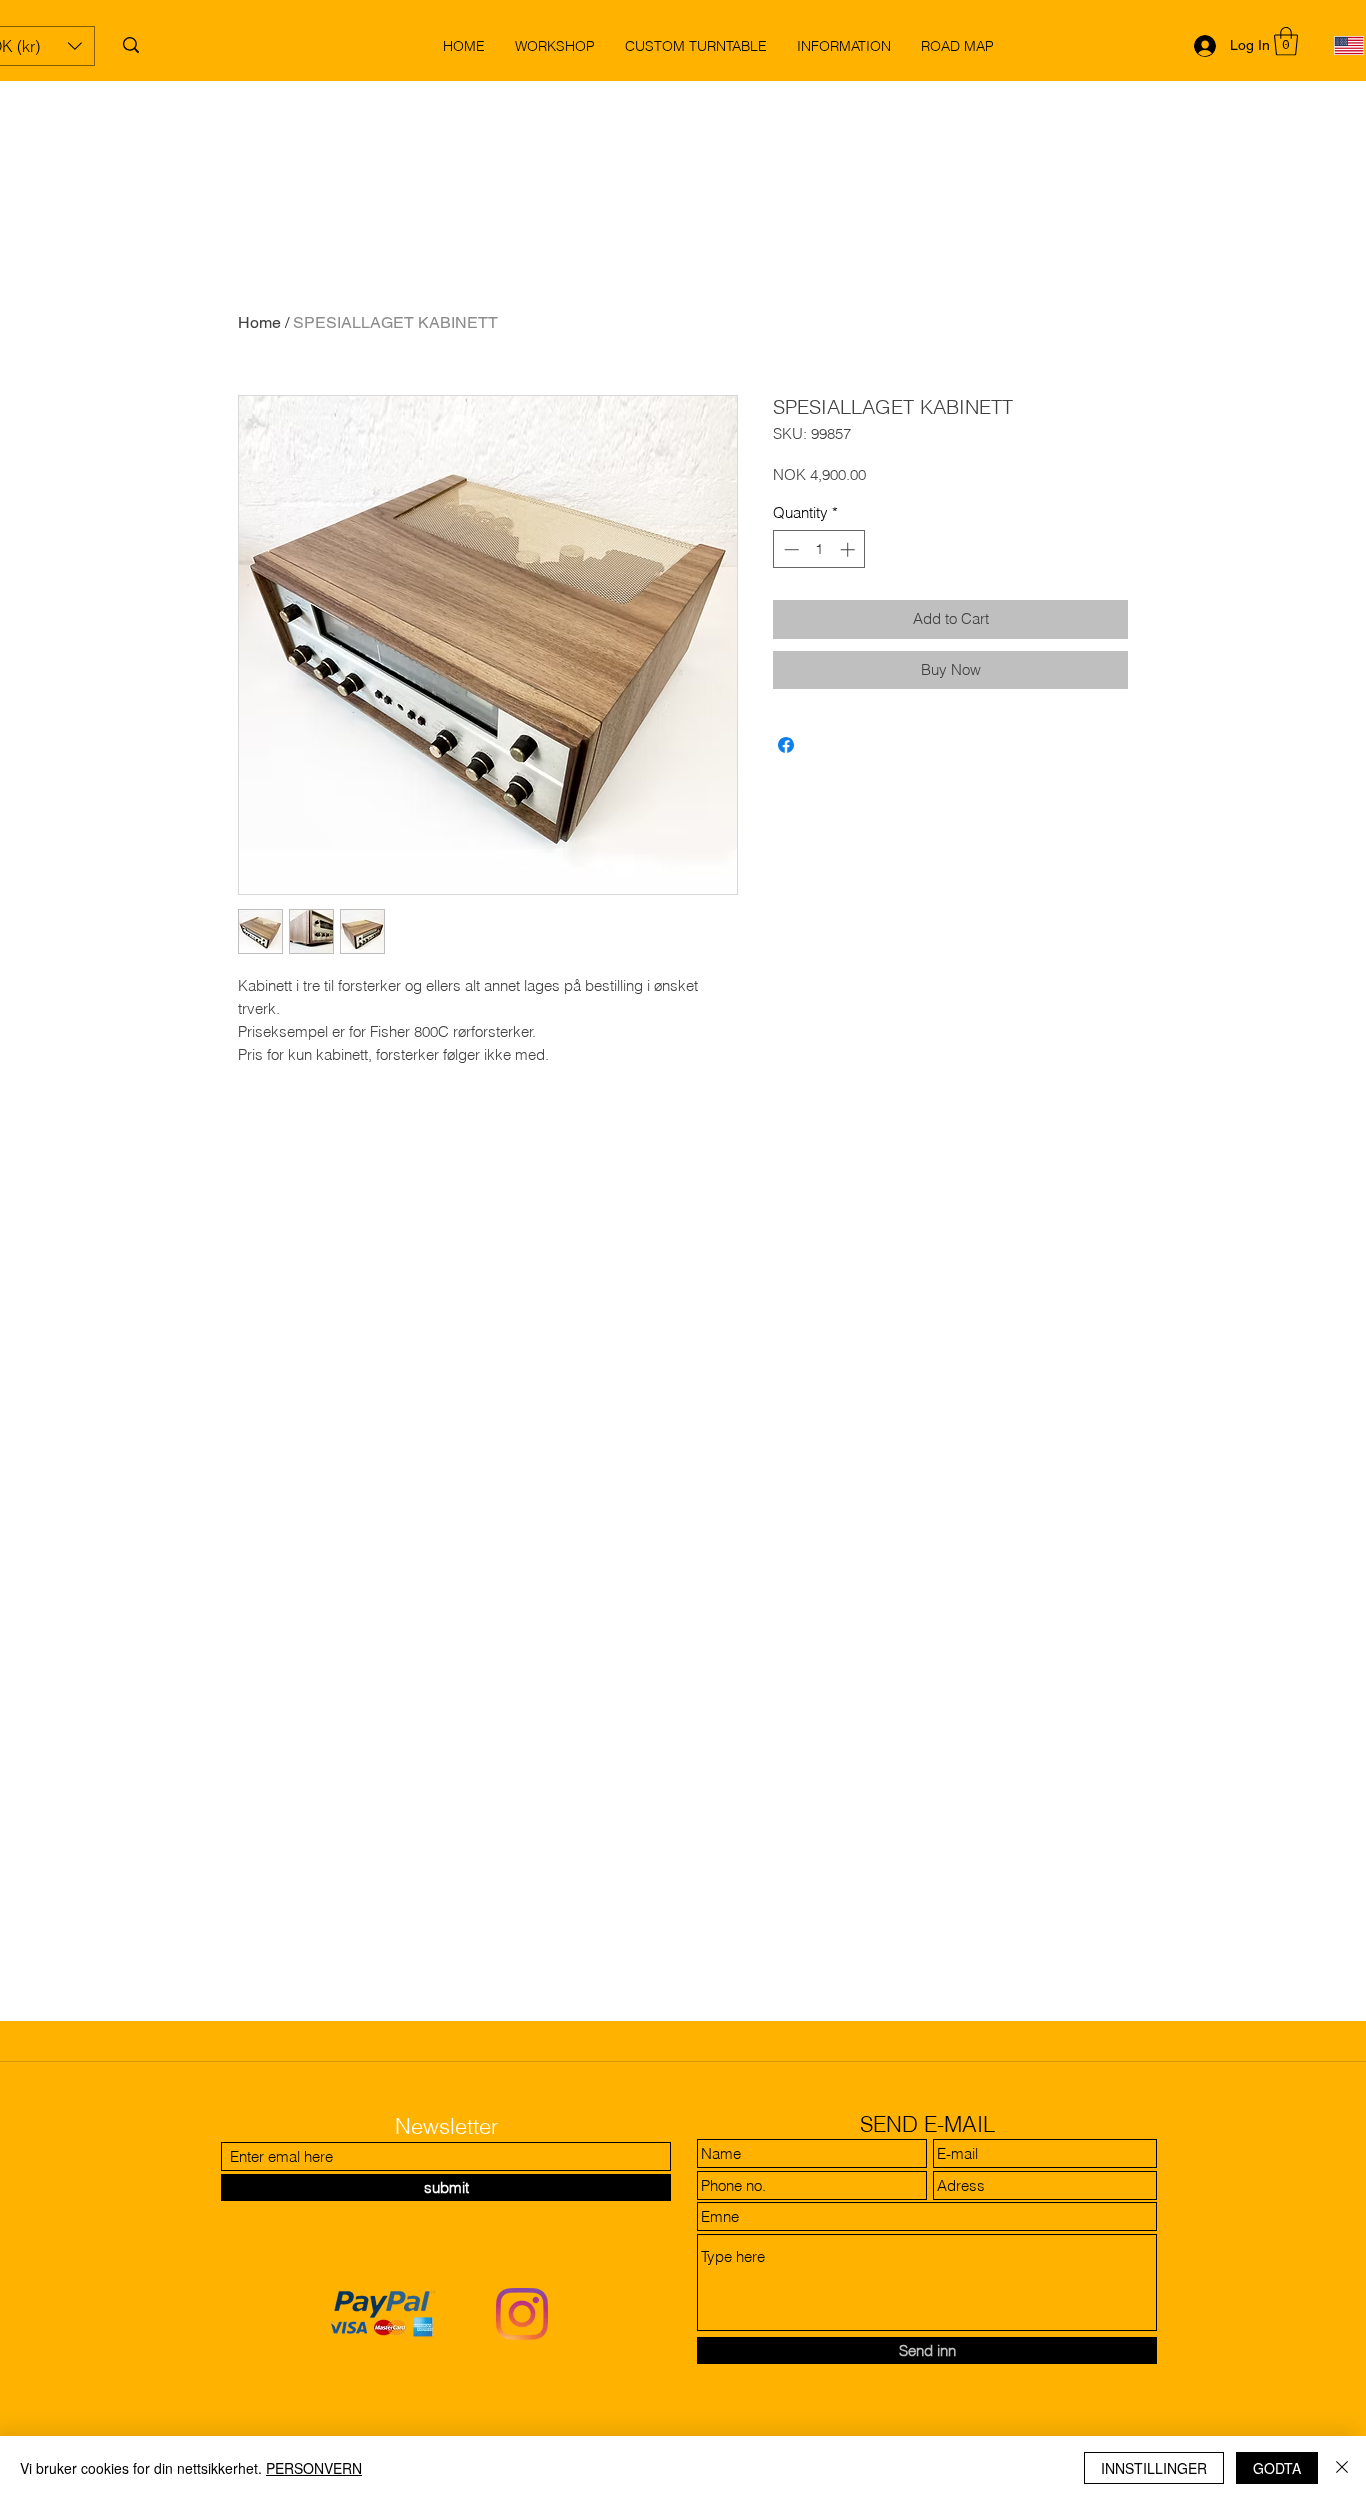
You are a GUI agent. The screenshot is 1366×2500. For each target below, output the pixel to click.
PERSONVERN (314, 2468)
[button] (1286, 41)
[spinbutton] (819, 549)
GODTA (1277, 2468)
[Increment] (849, 549)
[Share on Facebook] (786, 745)
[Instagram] (522, 2314)
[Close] (1342, 2468)
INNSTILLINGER (1154, 2468)
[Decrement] (789, 549)
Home (259, 322)
